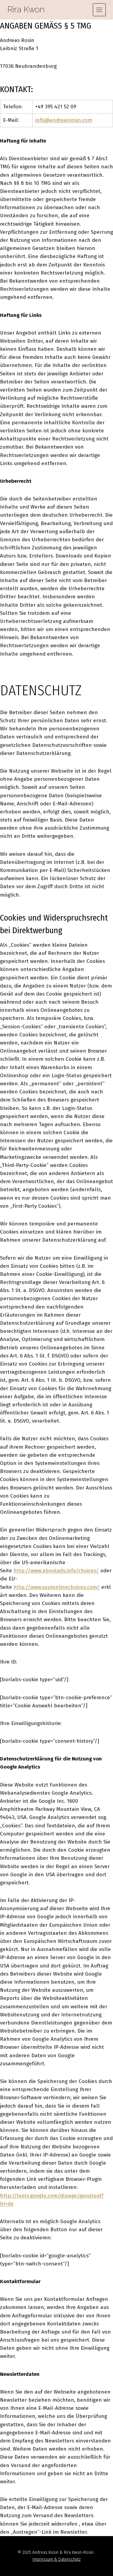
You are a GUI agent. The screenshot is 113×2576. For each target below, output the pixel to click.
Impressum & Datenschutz (57, 2559)
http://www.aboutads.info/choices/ (56, 1571)
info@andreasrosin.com (64, 120)
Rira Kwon (26, 9)
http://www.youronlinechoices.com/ (57, 1587)
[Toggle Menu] (99, 10)
